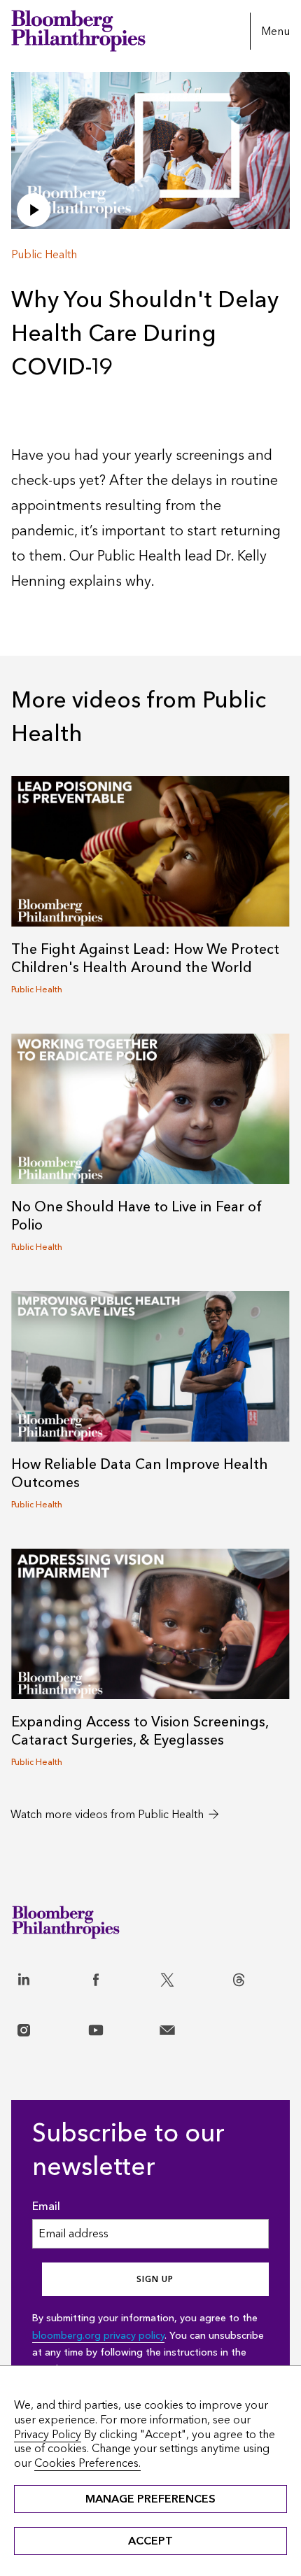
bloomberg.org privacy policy (98, 2336)
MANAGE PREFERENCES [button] (150, 2499)
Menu (275, 31)
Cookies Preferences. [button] (87, 2463)
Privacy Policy (48, 2434)
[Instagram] (47, 2022)
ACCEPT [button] (150, 2541)
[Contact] (190, 2022)
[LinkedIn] (47, 1971)
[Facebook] (119, 1971)
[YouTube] (119, 2022)
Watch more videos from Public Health (107, 1814)
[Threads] (262, 1971)
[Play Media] (34, 210)
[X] (190, 1971)
